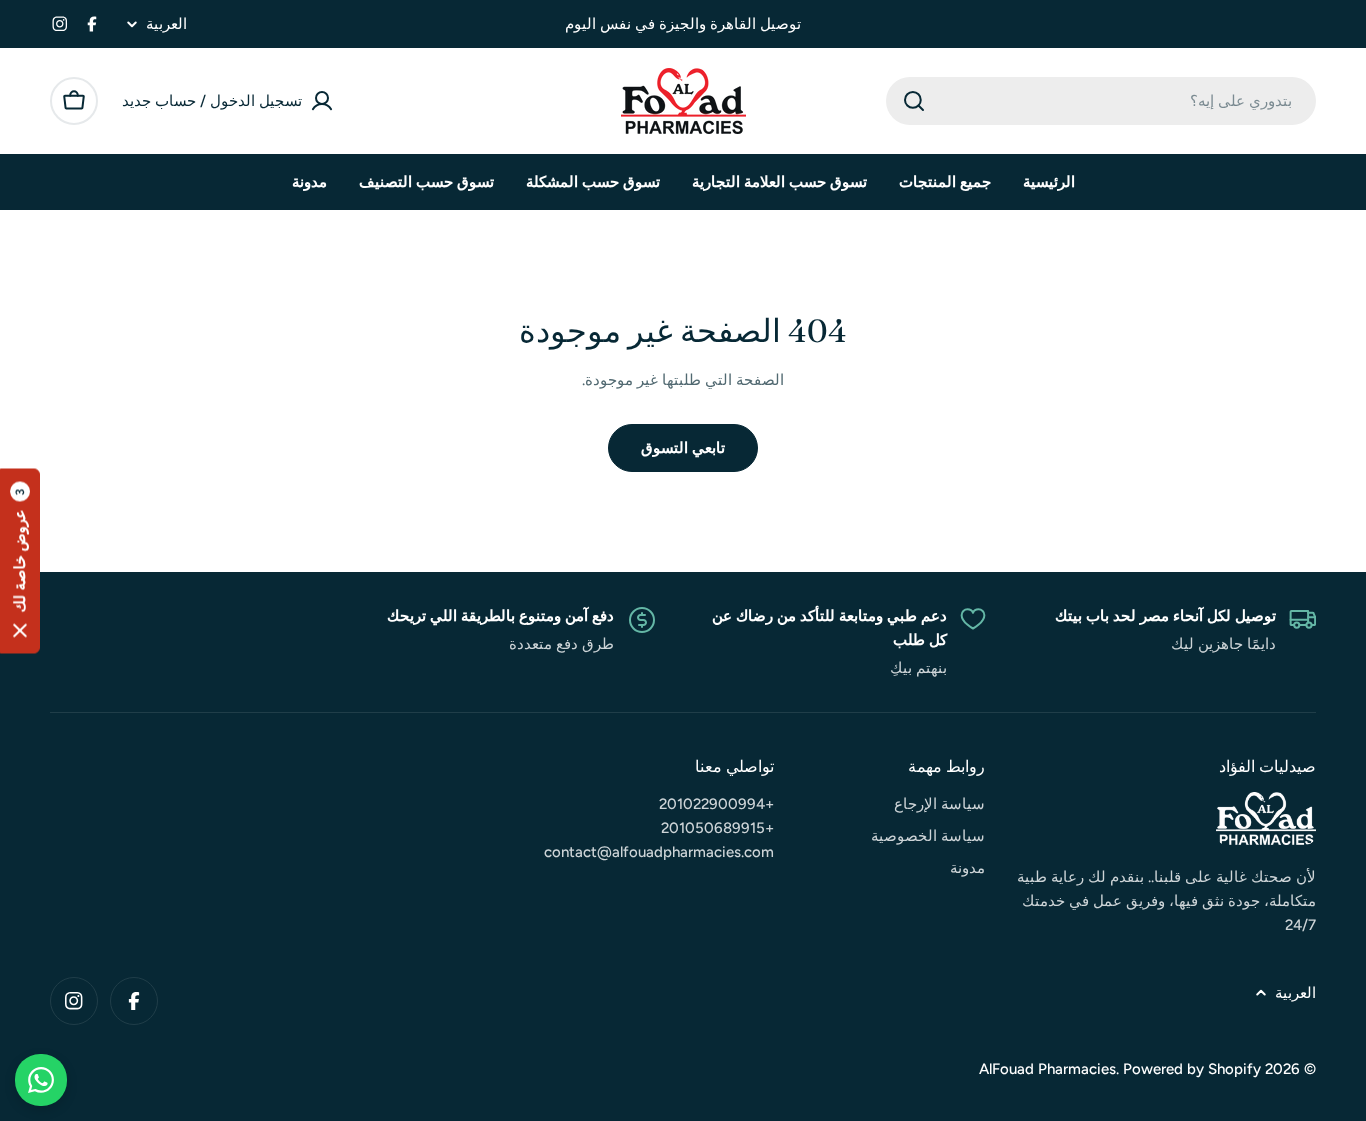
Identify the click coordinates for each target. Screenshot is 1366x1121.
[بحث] (914, 101)
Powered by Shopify (1192, 1069)
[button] (20, 560)
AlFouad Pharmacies (1047, 1069)
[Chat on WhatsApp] (41, 1080)
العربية (166, 24)
